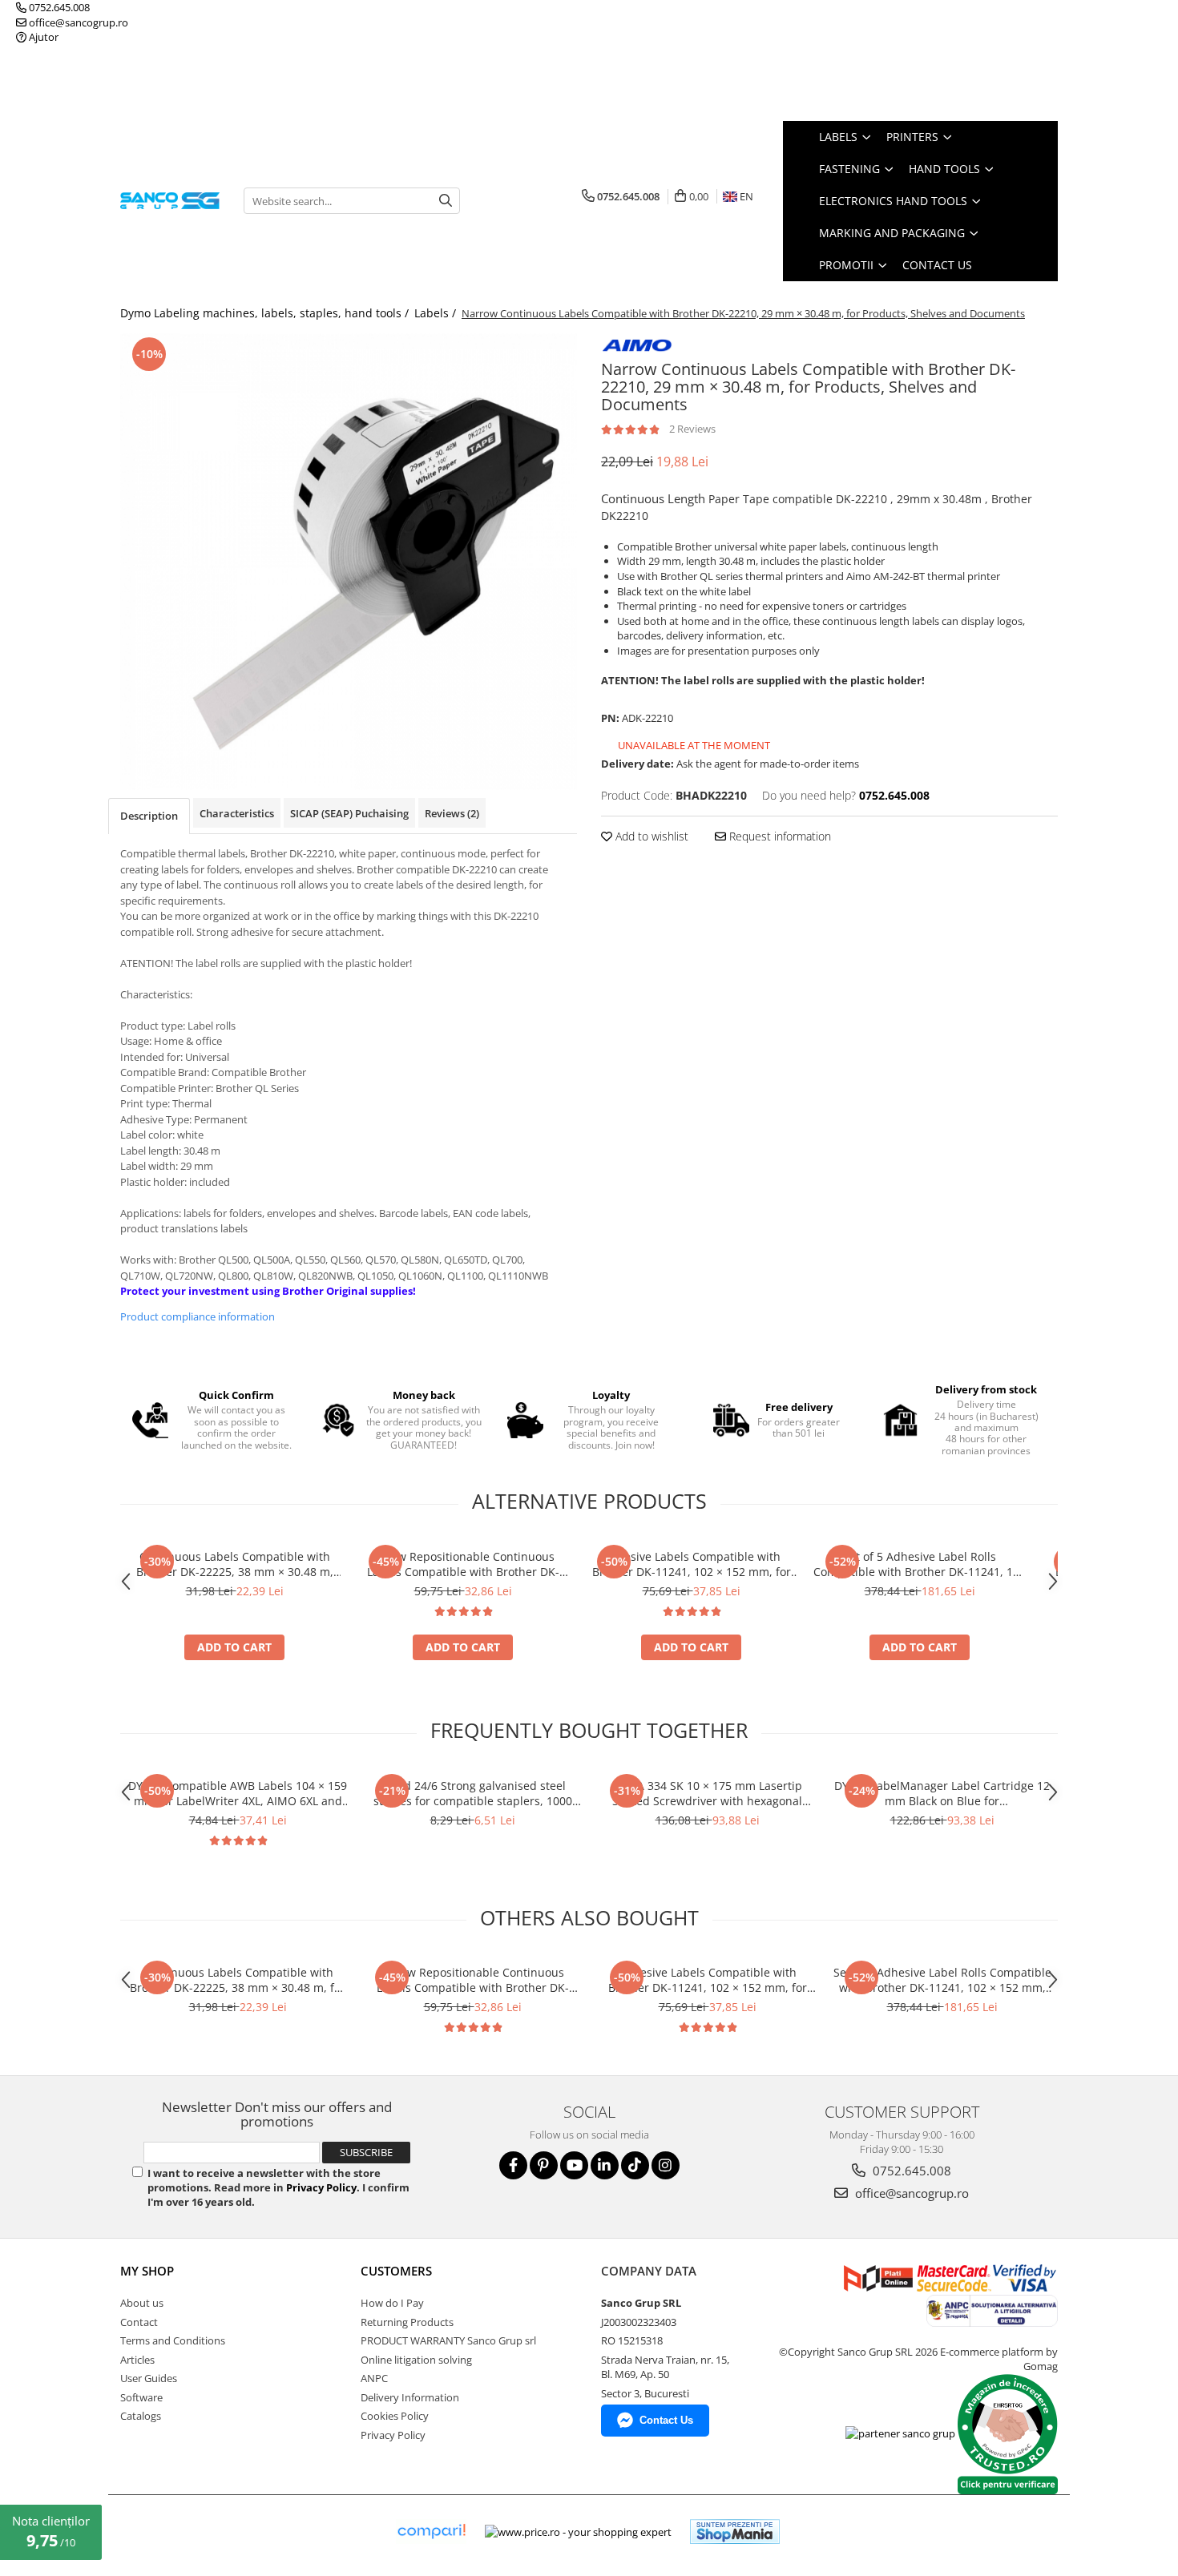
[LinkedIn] (605, 2165)
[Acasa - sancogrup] (170, 201)
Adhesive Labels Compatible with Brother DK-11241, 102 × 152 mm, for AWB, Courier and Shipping (692, 1564)
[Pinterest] (544, 2165)
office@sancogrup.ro (77, 22)
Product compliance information (198, 1316)
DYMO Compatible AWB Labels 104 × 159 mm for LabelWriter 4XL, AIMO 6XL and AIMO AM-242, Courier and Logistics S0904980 (238, 1793)
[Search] (446, 201)
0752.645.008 (58, 7)
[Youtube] (574, 2165)
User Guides (149, 2378)
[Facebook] (513, 2165)
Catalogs (141, 2416)
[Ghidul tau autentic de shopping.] (431, 2532)
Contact (139, 2322)
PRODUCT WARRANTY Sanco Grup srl (448, 2340)
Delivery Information (410, 2397)
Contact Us (937, 265)
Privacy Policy (321, 2187)
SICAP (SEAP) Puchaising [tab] (349, 813)
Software (141, 2397)
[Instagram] (666, 2165)
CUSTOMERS (396, 2271)
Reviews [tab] (452, 813)
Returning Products (407, 2322)
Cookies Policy (395, 2416)
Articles (137, 2360)
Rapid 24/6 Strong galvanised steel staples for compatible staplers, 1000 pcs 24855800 (473, 1793)
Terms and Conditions (173, 2340)
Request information (779, 836)
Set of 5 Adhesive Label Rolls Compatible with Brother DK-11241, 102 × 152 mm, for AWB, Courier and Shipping (920, 1564)
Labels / (437, 313)
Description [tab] (149, 816)
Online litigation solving (416, 2360)
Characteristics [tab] (237, 813)
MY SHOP (147, 2271)
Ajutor (42, 37)
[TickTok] (635, 2165)
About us (142, 2303)
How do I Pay (392, 2303)
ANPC (374, 2378)
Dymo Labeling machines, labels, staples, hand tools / (266, 313)
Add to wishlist (650, 836)
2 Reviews (692, 429)
